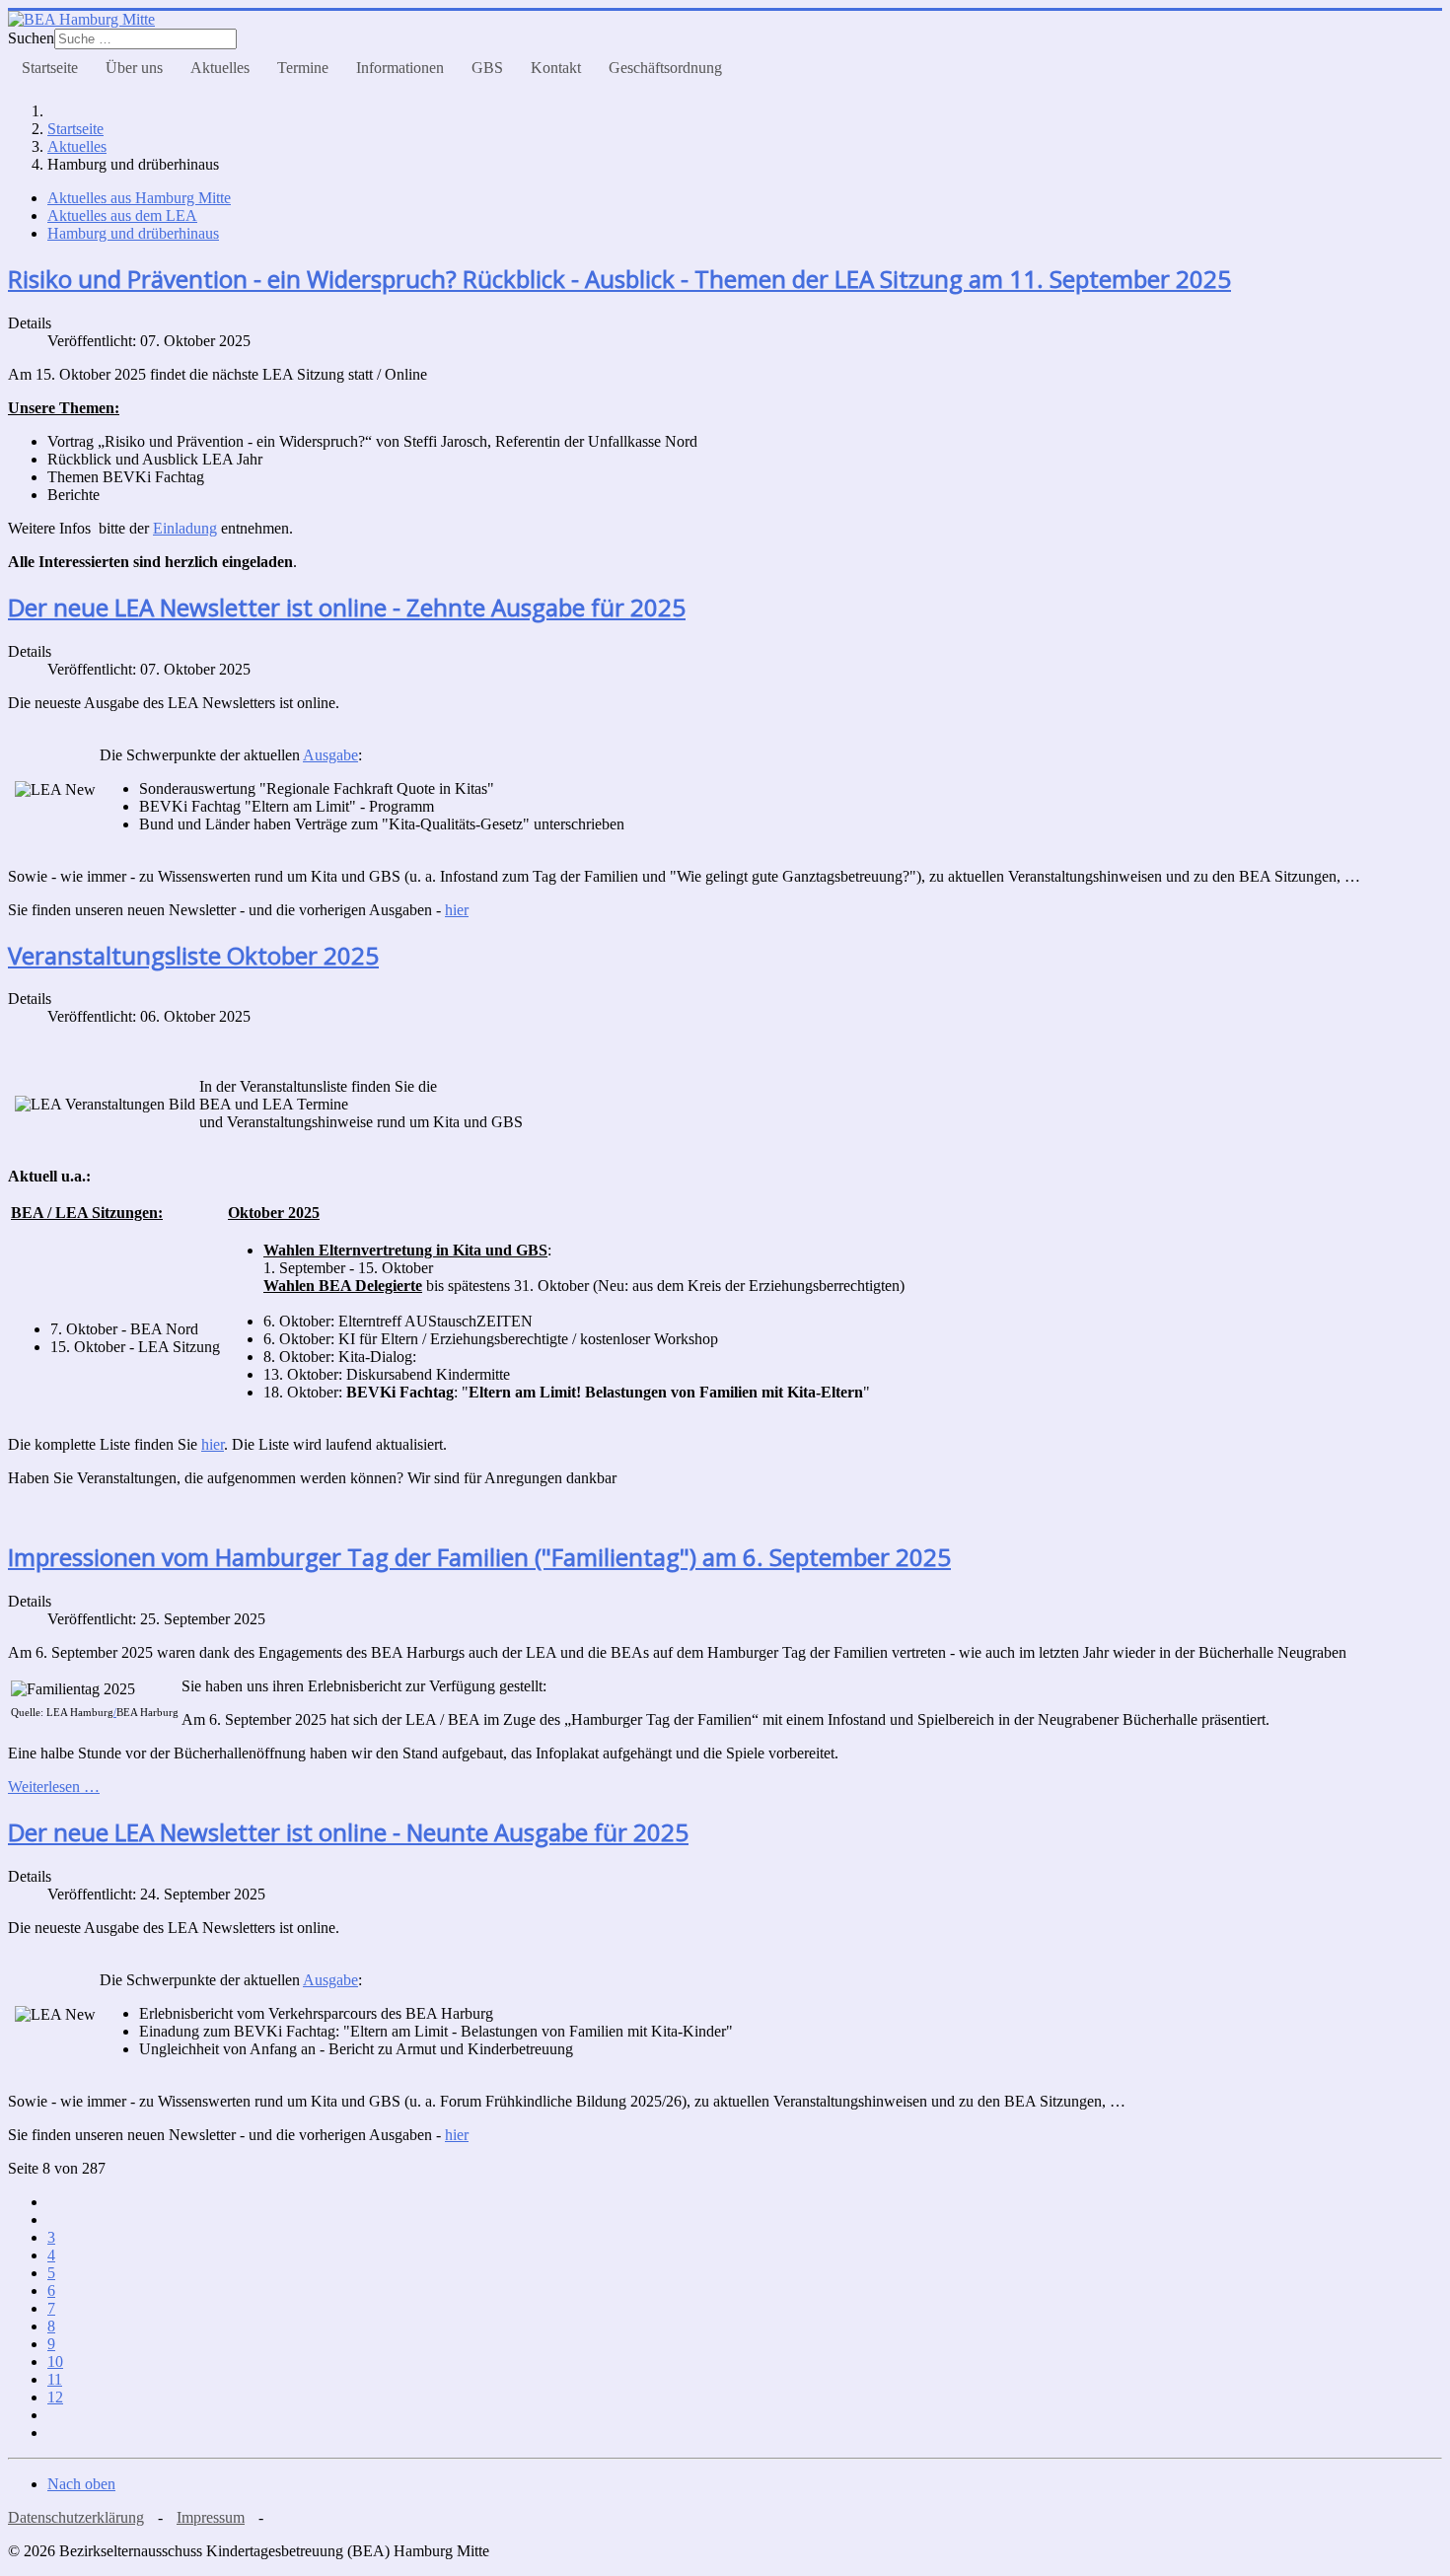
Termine (303, 68)
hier (213, 1444)
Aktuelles (220, 68)
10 (55, 2361)
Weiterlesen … (54, 1787)
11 (55, 2379)
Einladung (185, 528)
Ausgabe (330, 755)
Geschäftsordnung (665, 68)
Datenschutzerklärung (76, 2517)
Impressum (211, 2517)
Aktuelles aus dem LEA (122, 215)
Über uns (134, 68)
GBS (487, 68)
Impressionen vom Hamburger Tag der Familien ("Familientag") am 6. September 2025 (479, 1557)
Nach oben (81, 2484)
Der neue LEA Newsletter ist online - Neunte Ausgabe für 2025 (348, 1832)
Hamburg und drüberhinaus (133, 233)
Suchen (31, 38)
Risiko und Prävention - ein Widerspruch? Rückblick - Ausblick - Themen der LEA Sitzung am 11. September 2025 (619, 279)
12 (55, 2397)
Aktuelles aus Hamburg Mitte (139, 198)
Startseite (50, 68)
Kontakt (556, 68)
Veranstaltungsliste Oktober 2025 (193, 955)
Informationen (400, 68)
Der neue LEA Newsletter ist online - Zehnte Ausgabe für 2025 (347, 607)
